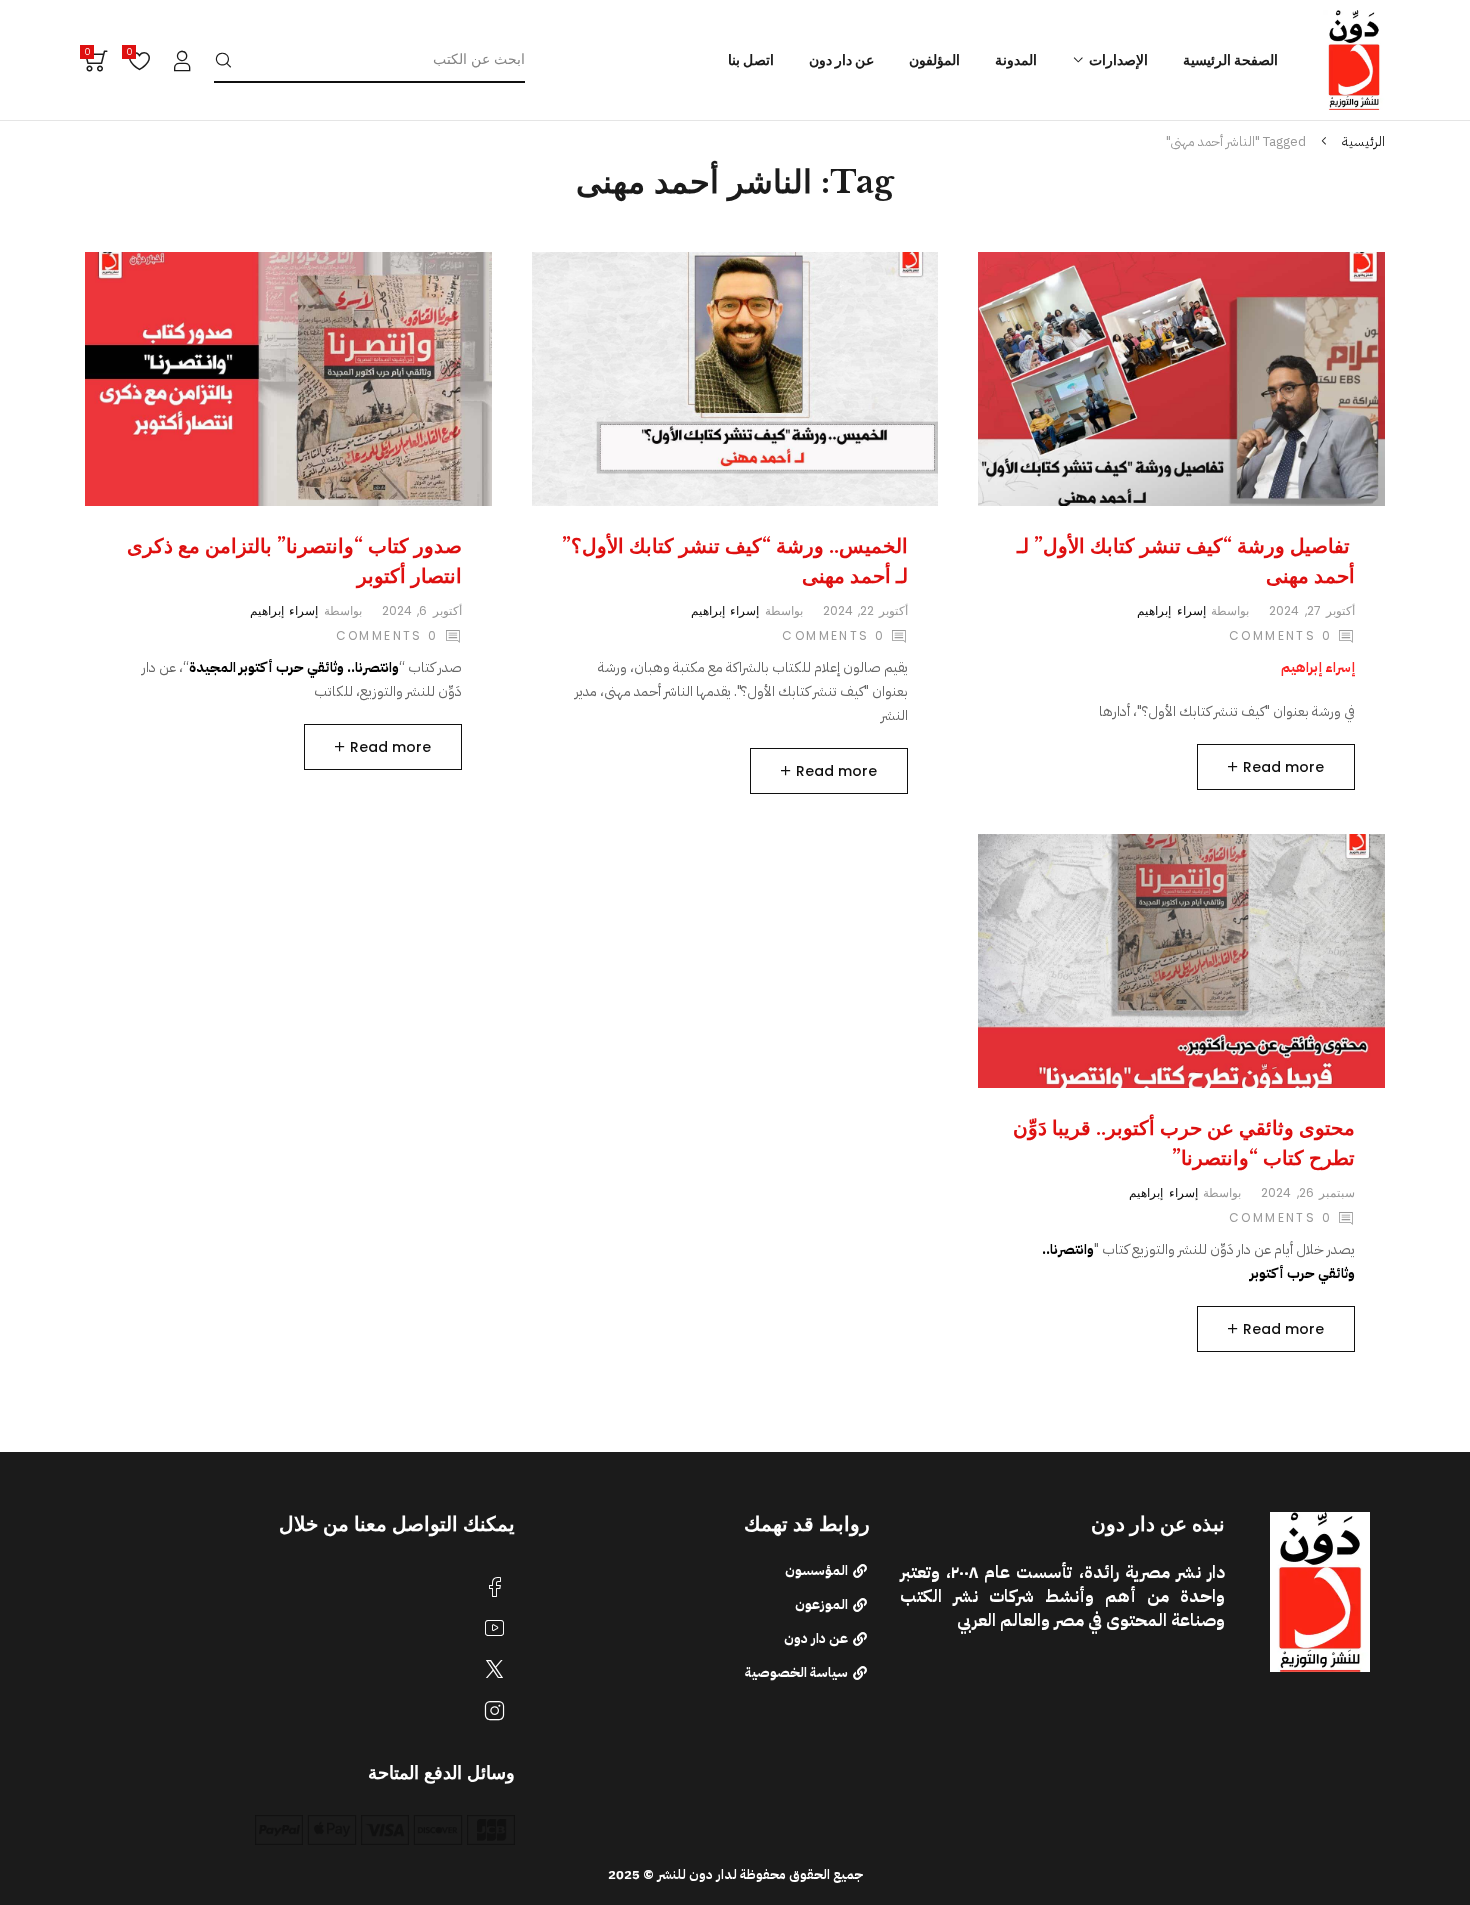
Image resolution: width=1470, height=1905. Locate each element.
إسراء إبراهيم (1171, 610)
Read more (1283, 767)
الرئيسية (1363, 141)
